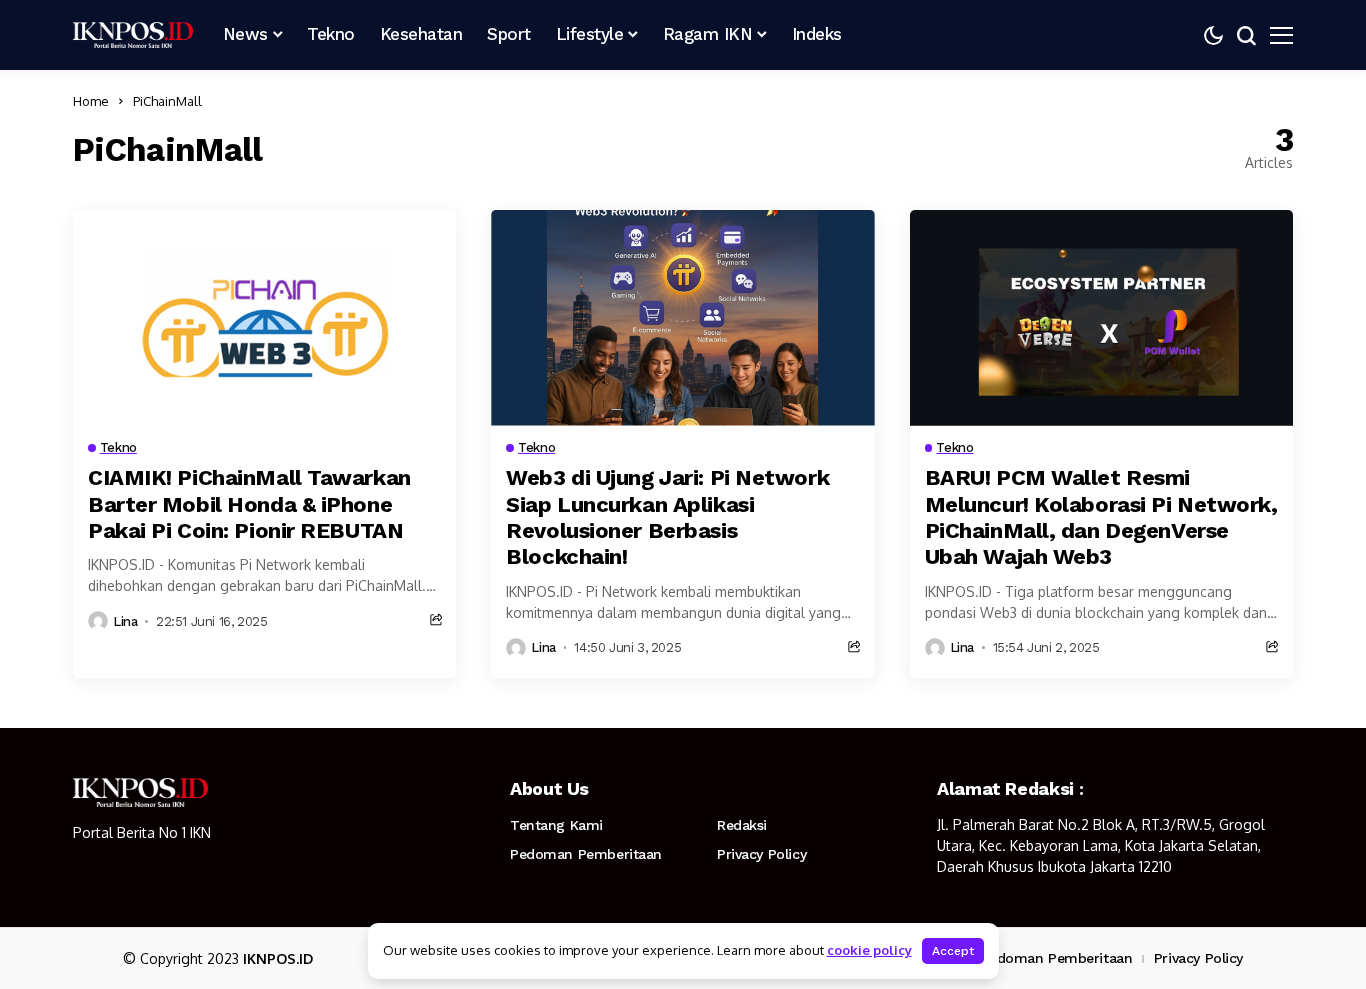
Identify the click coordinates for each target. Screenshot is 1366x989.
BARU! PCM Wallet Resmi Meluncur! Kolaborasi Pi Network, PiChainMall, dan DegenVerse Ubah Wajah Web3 (1101, 517)
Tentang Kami (556, 825)
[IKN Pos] (133, 35)
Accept (953, 951)
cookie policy (869, 950)
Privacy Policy (761, 854)
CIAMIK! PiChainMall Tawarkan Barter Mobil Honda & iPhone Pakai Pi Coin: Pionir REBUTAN (249, 504)
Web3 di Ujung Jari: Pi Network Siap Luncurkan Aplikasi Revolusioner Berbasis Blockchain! (667, 517)
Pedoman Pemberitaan (586, 854)
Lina (125, 621)
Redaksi (742, 825)
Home (91, 101)
